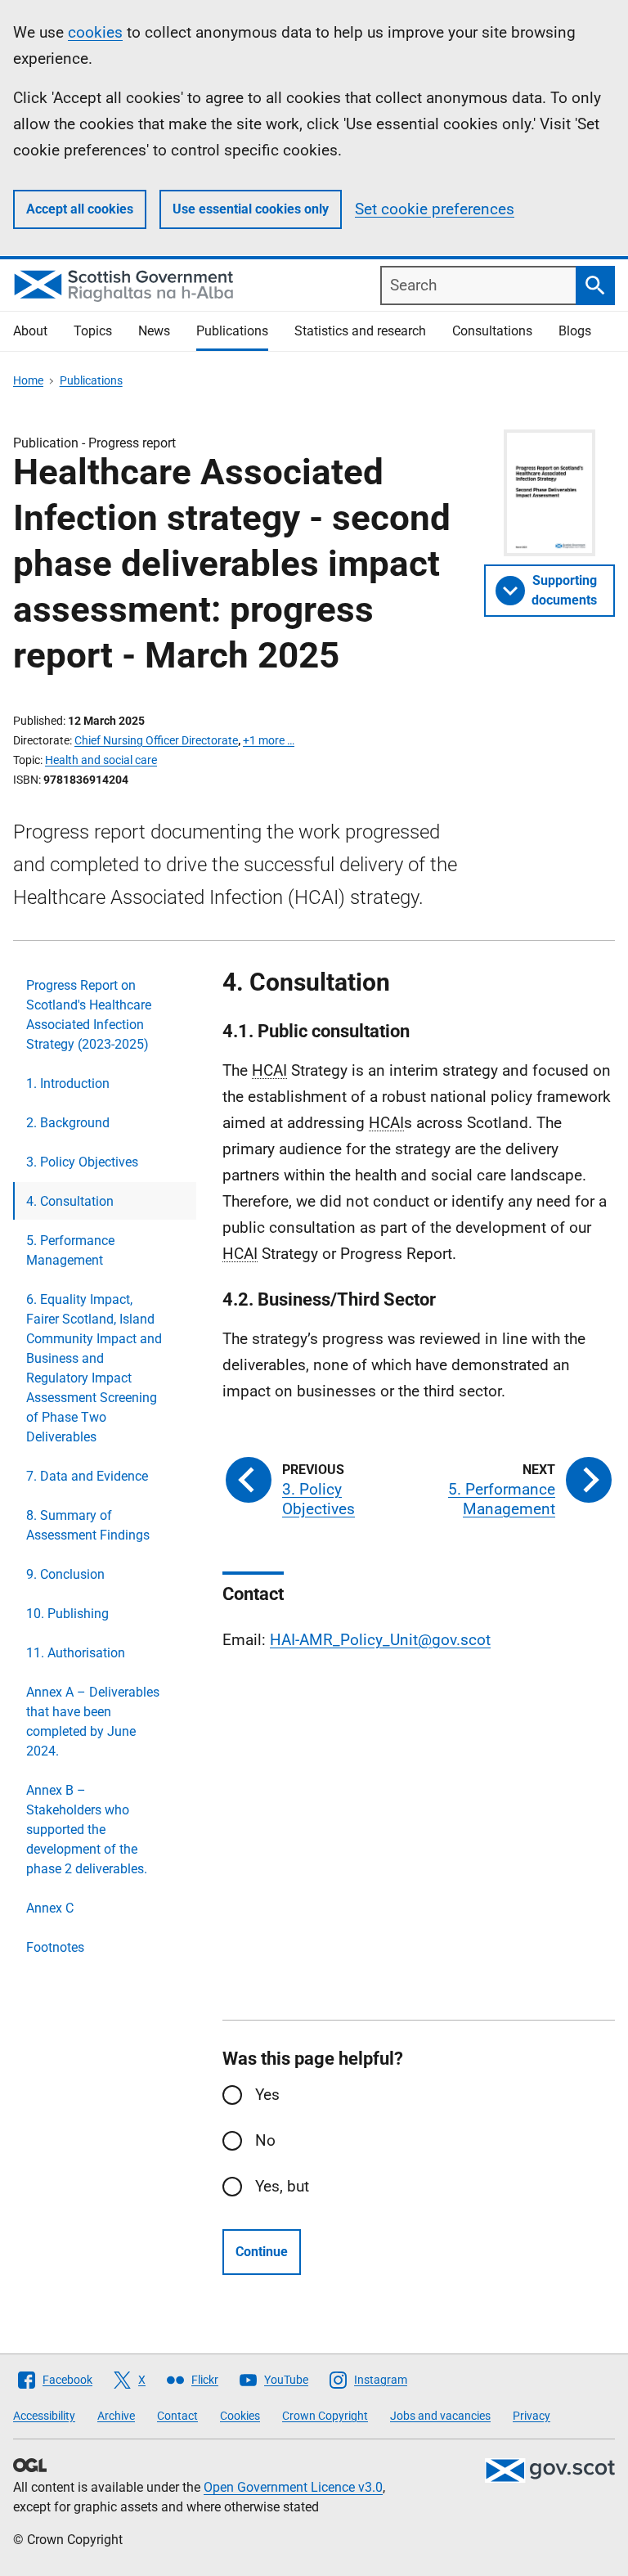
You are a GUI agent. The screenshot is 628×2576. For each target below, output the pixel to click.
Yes (267, 2095)
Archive (116, 2416)
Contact (177, 2416)
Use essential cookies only (251, 209)
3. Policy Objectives (82, 1162)
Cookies (240, 2416)
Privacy (532, 2416)
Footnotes (55, 1947)
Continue (262, 2252)
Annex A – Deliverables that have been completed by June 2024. (93, 1722)
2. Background (68, 1123)
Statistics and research (360, 331)
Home (28, 380)
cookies (95, 32)
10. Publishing (67, 1614)
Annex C (50, 1908)
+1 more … (269, 740)
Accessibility (44, 2416)
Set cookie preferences (435, 209)
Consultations (492, 331)
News (154, 331)
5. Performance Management (70, 1250)
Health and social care (101, 760)
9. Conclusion (65, 1574)
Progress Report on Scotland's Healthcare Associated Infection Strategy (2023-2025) (89, 1015)
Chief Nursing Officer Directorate (156, 740)
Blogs (575, 331)
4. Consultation (70, 1201)
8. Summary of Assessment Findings (88, 1525)
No (265, 2140)
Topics (93, 331)
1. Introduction (68, 1083)
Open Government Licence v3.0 (293, 2487)
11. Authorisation (76, 1653)
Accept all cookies (80, 209)
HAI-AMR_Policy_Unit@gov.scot (380, 1640)
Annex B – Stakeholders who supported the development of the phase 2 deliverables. (87, 1830)
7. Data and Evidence (87, 1476)
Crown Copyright (325, 2416)
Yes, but (282, 2186)
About (30, 331)
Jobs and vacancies (440, 2416)
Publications (232, 331)
